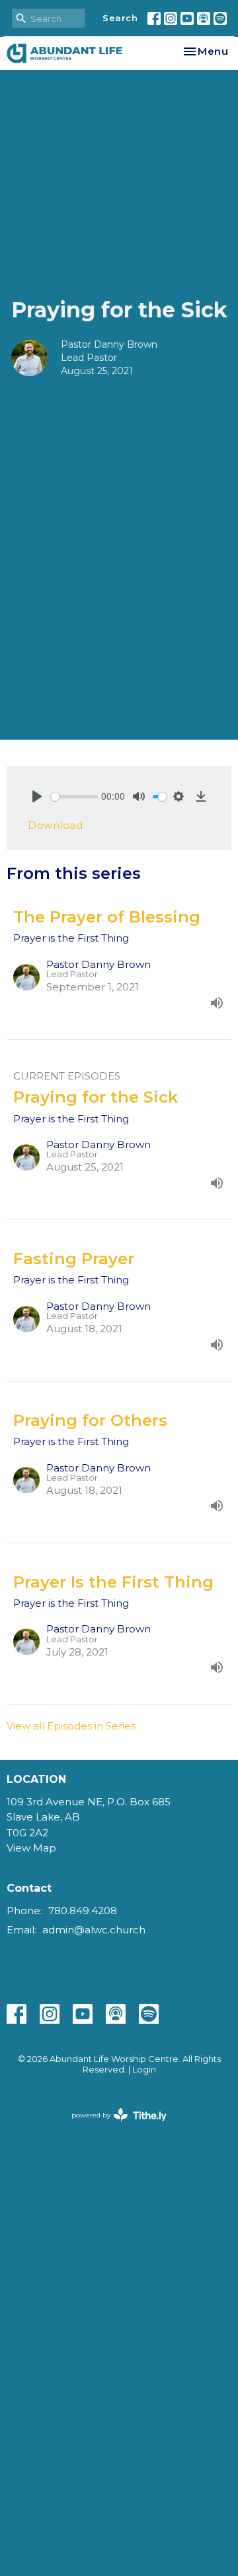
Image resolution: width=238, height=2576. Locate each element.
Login (144, 2070)
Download (55, 825)
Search (120, 18)
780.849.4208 (83, 1911)
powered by (113, 2126)
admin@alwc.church (94, 1930)
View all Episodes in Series (71, 1726)
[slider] (74, 797)
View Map (31, 1848)
